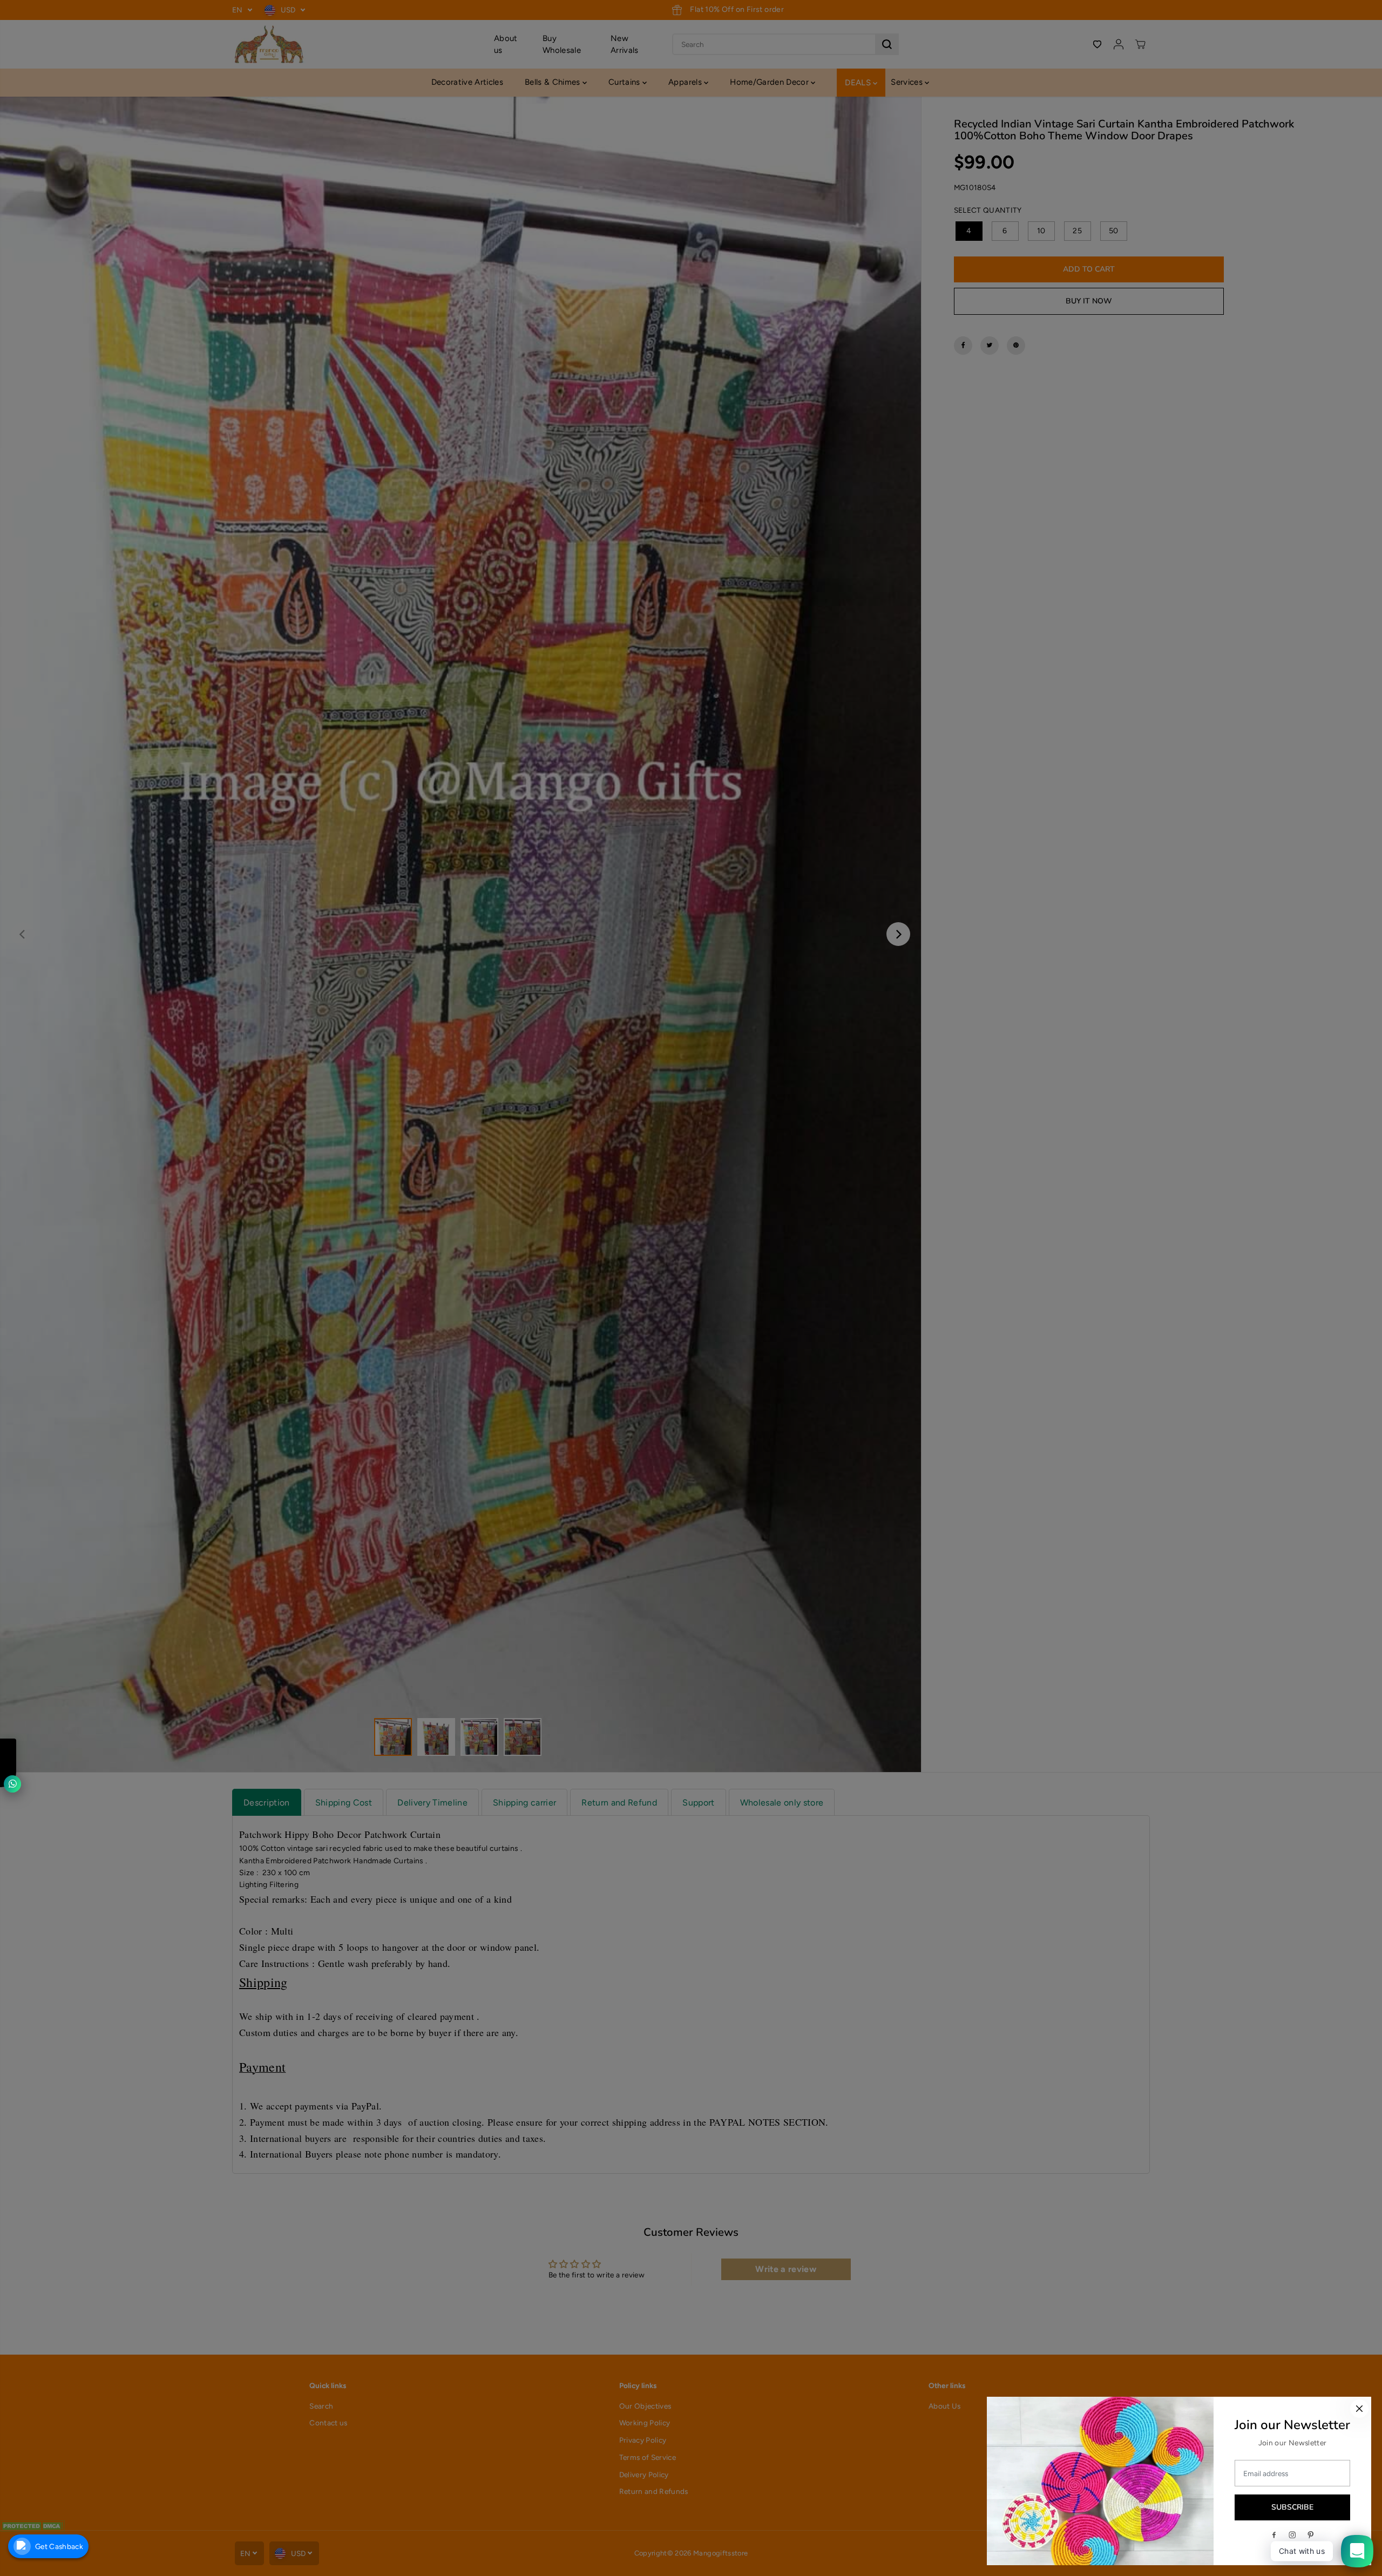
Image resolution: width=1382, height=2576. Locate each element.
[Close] (1359, 2409)
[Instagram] (1292, 2535)
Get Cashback (59, 2546)
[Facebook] (1274, 2535)
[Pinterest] (1311, 2535)
